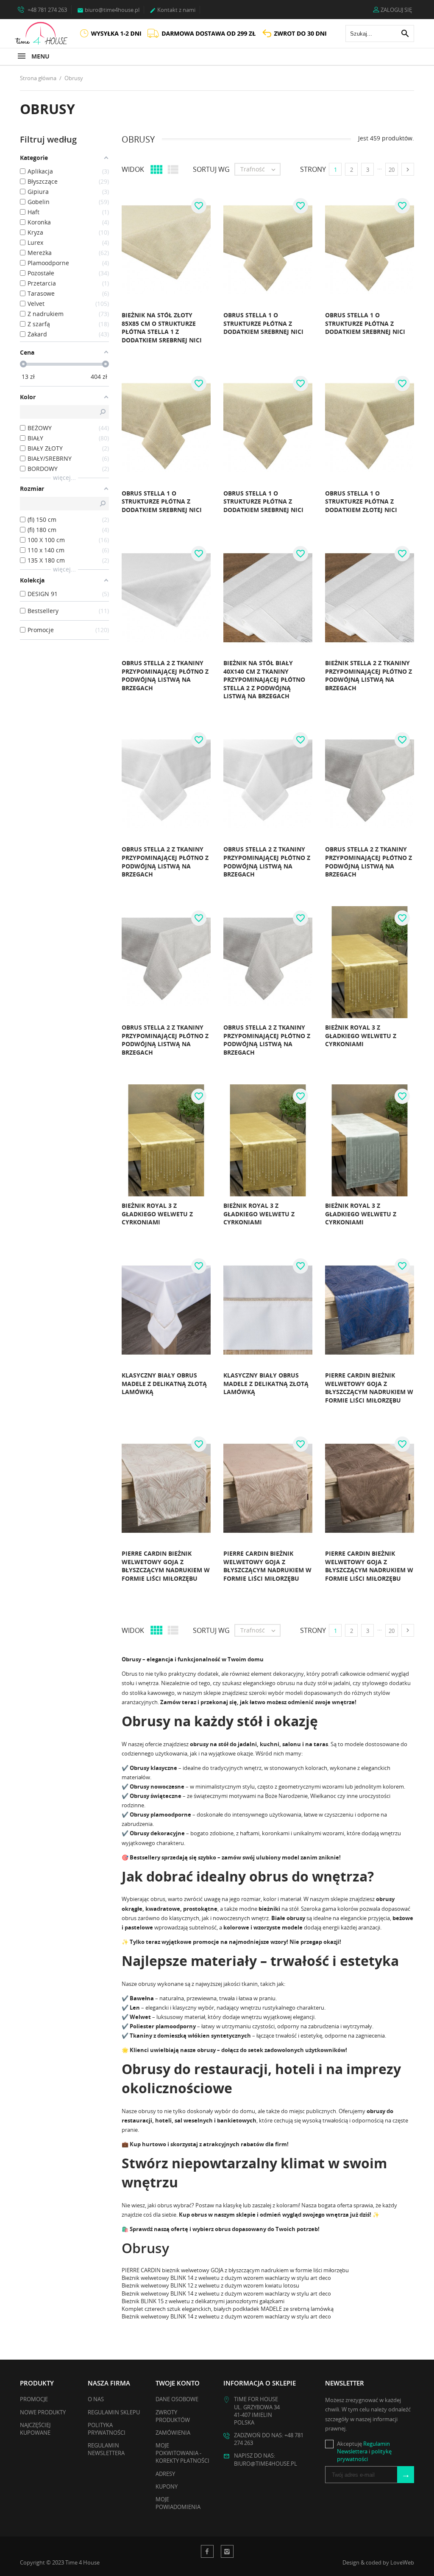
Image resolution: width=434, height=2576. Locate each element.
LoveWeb (402, 2562)
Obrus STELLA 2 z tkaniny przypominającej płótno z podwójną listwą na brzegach (165, 675)
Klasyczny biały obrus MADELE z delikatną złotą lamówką (164, 1383)
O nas (96, 2399)
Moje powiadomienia (178, 2503)
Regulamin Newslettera (106, 2449)
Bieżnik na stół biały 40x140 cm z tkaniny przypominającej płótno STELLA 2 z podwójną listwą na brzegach (264, 679)
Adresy (165, 2474)
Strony (313, 169)
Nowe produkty (43, 2412)
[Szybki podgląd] (100, 343)
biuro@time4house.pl (108, 10)
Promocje (34, 2399)
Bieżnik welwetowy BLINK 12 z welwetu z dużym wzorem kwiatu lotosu (210, 2285)
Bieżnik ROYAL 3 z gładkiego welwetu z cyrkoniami (361, 1036)
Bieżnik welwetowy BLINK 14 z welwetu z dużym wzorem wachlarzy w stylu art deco (226, 2278)
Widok (133, 169)
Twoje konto (178, 2383)
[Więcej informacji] (118, 343)
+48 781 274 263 (47, 10)
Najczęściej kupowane (35, 2429)
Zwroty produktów (173, 2416)
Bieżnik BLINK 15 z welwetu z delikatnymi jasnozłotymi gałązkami (203, 2301)
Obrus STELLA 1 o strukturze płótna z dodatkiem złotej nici (361, 501)
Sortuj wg (211, 169)
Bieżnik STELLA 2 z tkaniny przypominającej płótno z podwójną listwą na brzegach (369, 675)
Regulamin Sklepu (114, 2412)
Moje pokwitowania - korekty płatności (182, 2453)
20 (392, 170)
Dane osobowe (177, 2399)
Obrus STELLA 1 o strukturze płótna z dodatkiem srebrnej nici (263, 323)
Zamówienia (173, 2433)
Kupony (167, 2486)
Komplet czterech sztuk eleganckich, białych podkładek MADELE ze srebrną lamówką (228, 2309)
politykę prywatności (364, 2455)
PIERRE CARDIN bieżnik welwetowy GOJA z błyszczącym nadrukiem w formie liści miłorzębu (369, 1388)
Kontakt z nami (172, 10)
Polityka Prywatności (107, 2429)
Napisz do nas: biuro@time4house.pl (266, 2459)
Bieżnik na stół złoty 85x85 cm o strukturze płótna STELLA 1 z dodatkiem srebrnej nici (162, 328)
